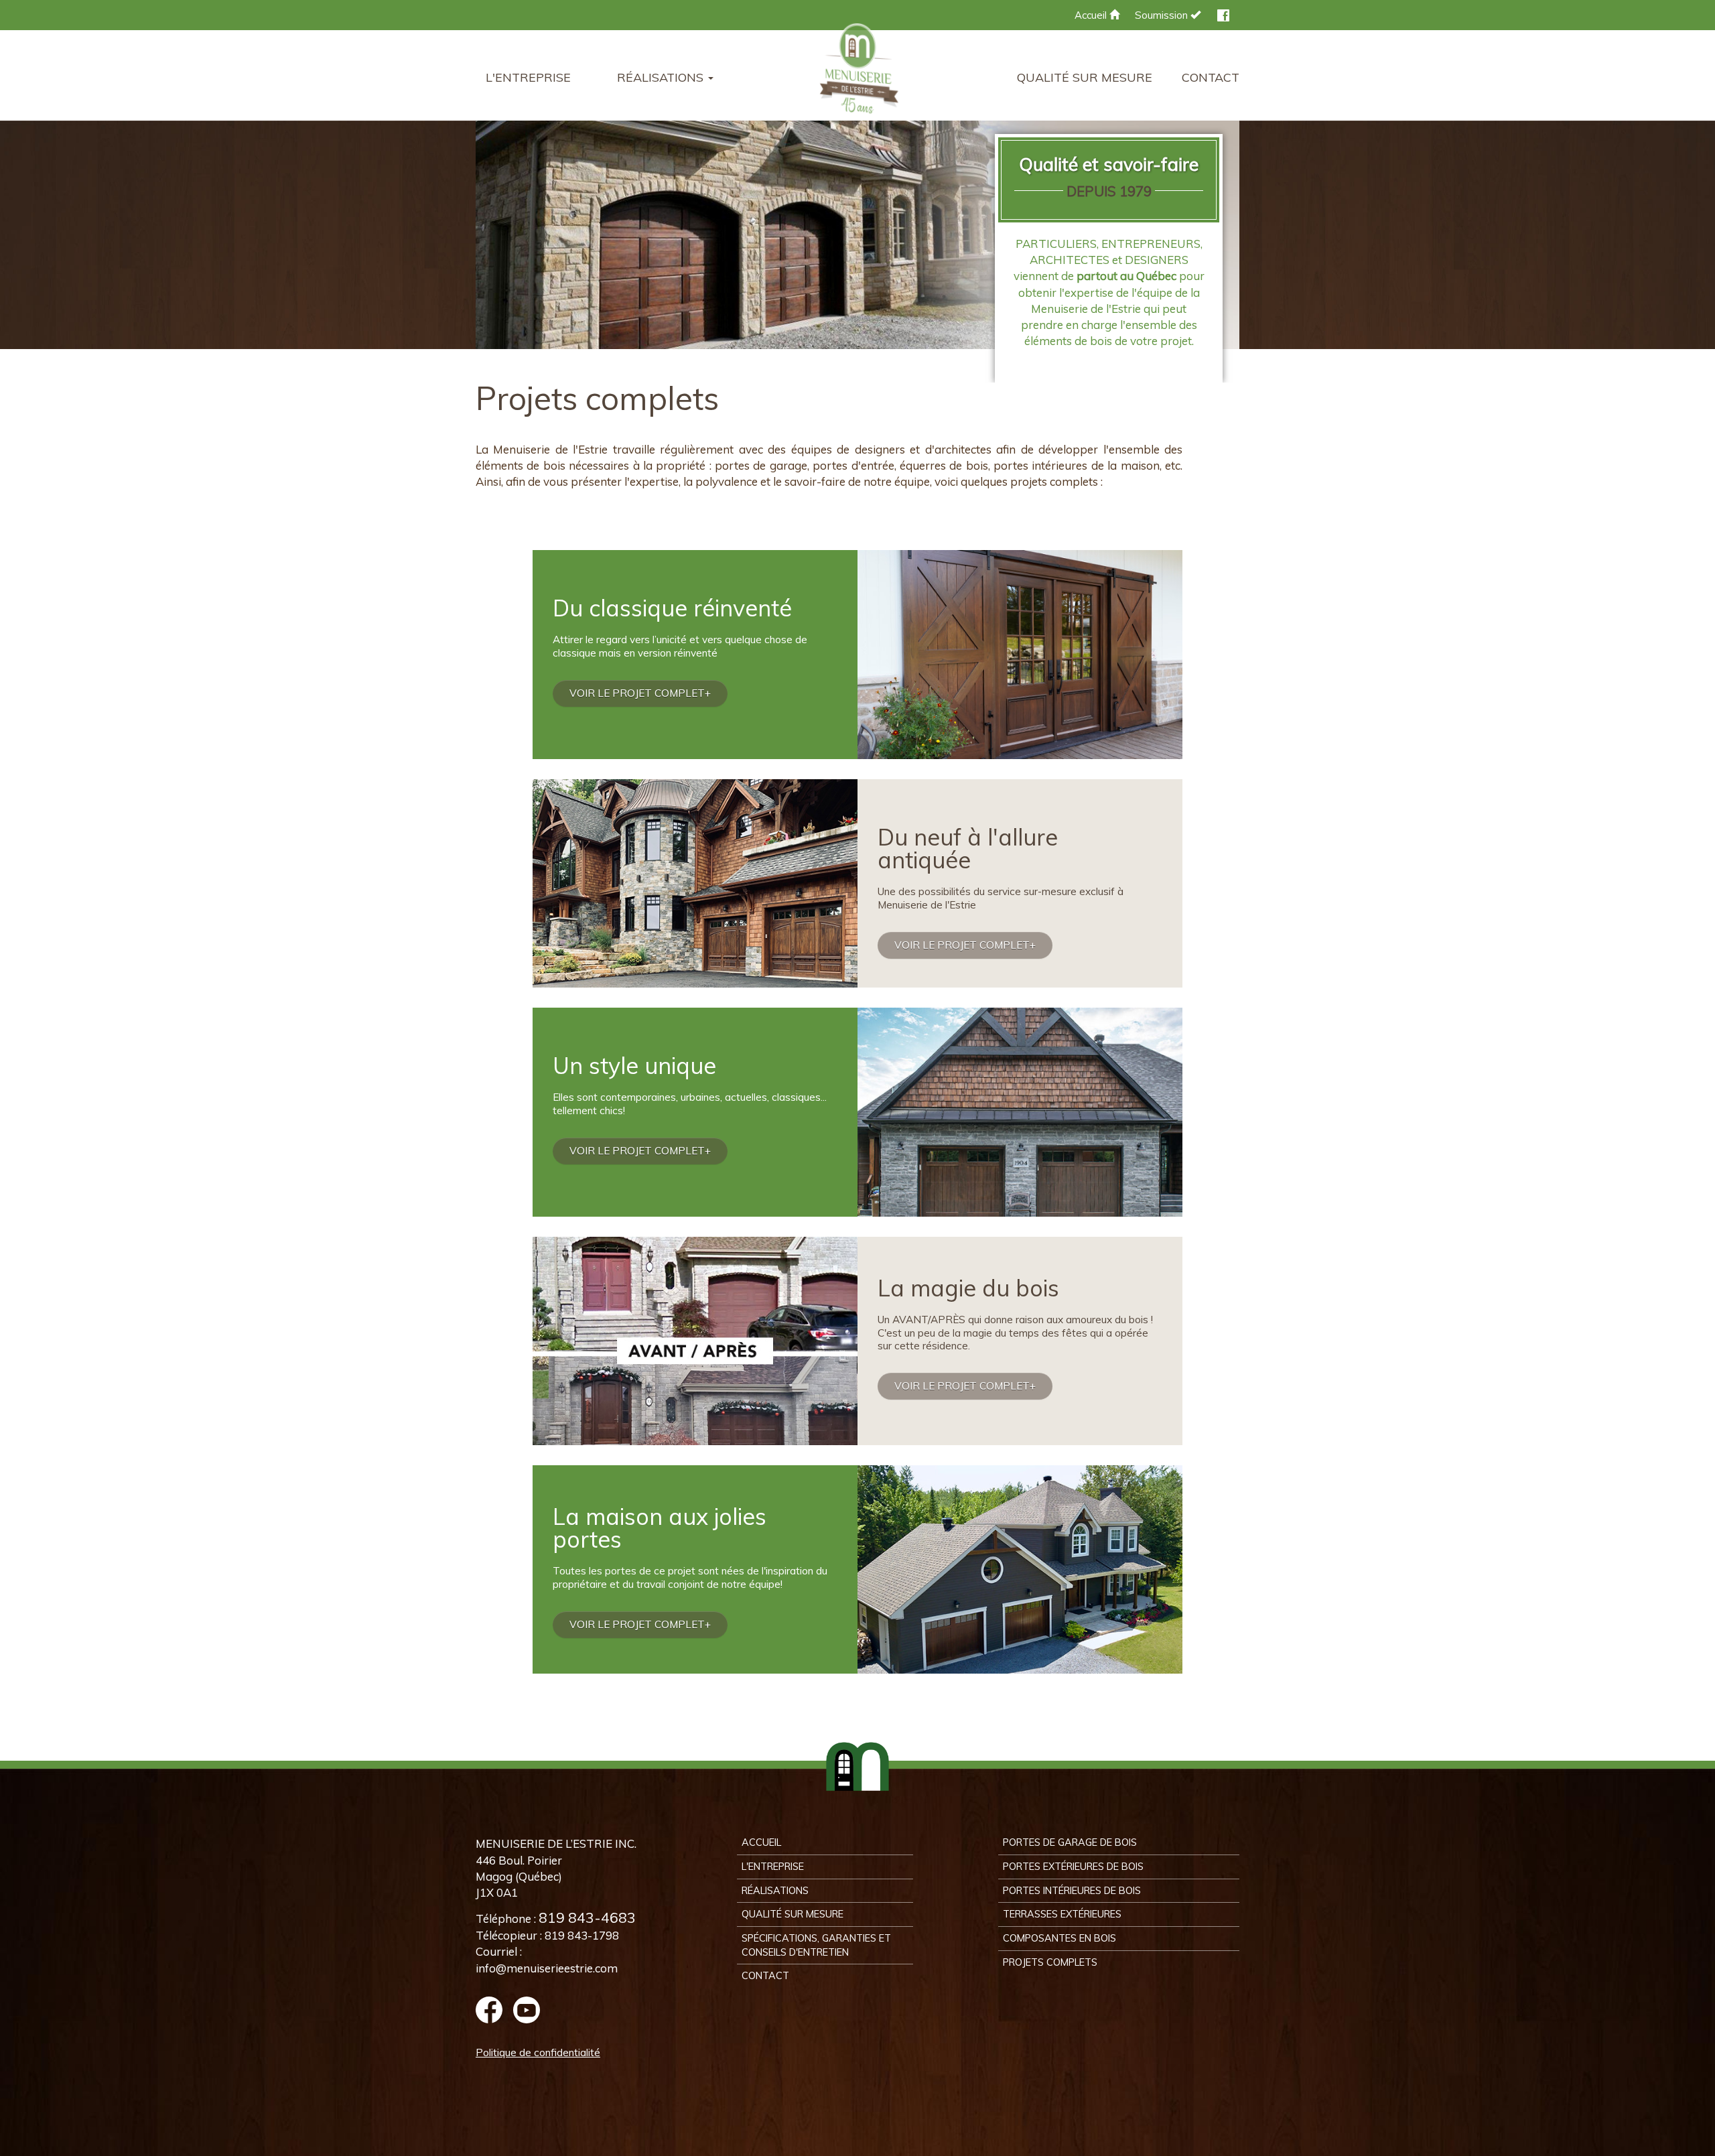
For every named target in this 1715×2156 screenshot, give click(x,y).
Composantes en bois (1059, 1938)
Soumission (1163, 15)
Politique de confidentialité (538, 2052)
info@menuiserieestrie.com (547, 1968)
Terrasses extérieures (1062, 1914)
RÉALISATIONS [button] (662, 77)
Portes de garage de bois (1070, 1842)
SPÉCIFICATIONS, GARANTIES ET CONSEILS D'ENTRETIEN (816, 1945)
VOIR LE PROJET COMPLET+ (640, 693)
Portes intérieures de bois (1072, 1890)
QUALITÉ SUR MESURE (1085, 77)
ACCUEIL (761, 1842)
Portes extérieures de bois (1073, 1866)
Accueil (1092, 15)
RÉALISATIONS (775, 1890)
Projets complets (1050, 1962)
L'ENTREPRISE (528, 77)
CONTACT (1211, 77)
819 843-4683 (587, 1917)
